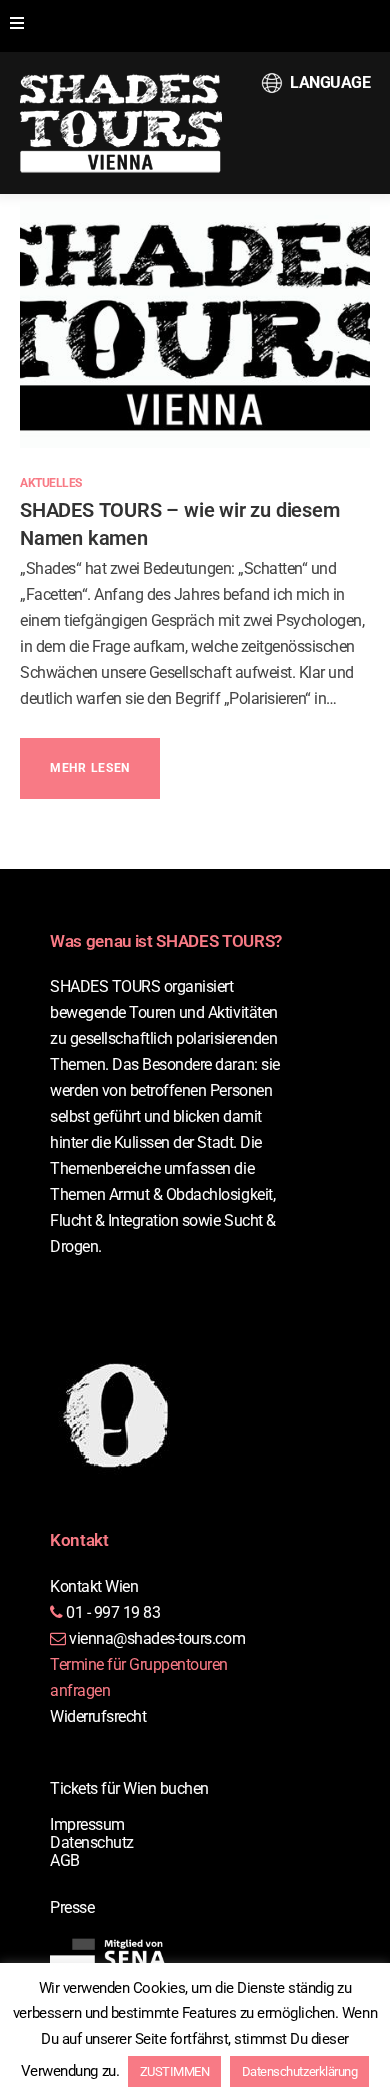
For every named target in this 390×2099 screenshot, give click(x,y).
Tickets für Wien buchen (129, 1788)
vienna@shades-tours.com (157, 1638)
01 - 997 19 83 (113, 1612)
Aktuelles (51, 483)
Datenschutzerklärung (299, 2071)
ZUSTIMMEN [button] (175, 2071)
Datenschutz (92, 1842)
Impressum (87, 1824)
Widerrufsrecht (98, 1716)
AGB (65, 1860)
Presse (72, 1907)
